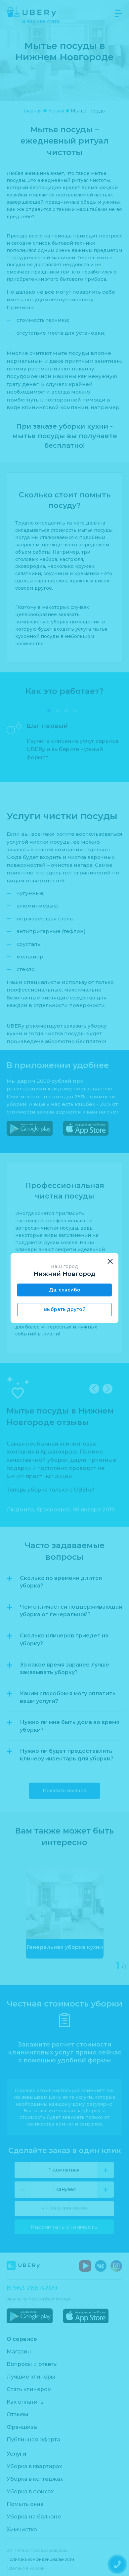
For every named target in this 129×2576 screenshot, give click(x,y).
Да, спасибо (65, 1290)
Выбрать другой (65, 1309)
